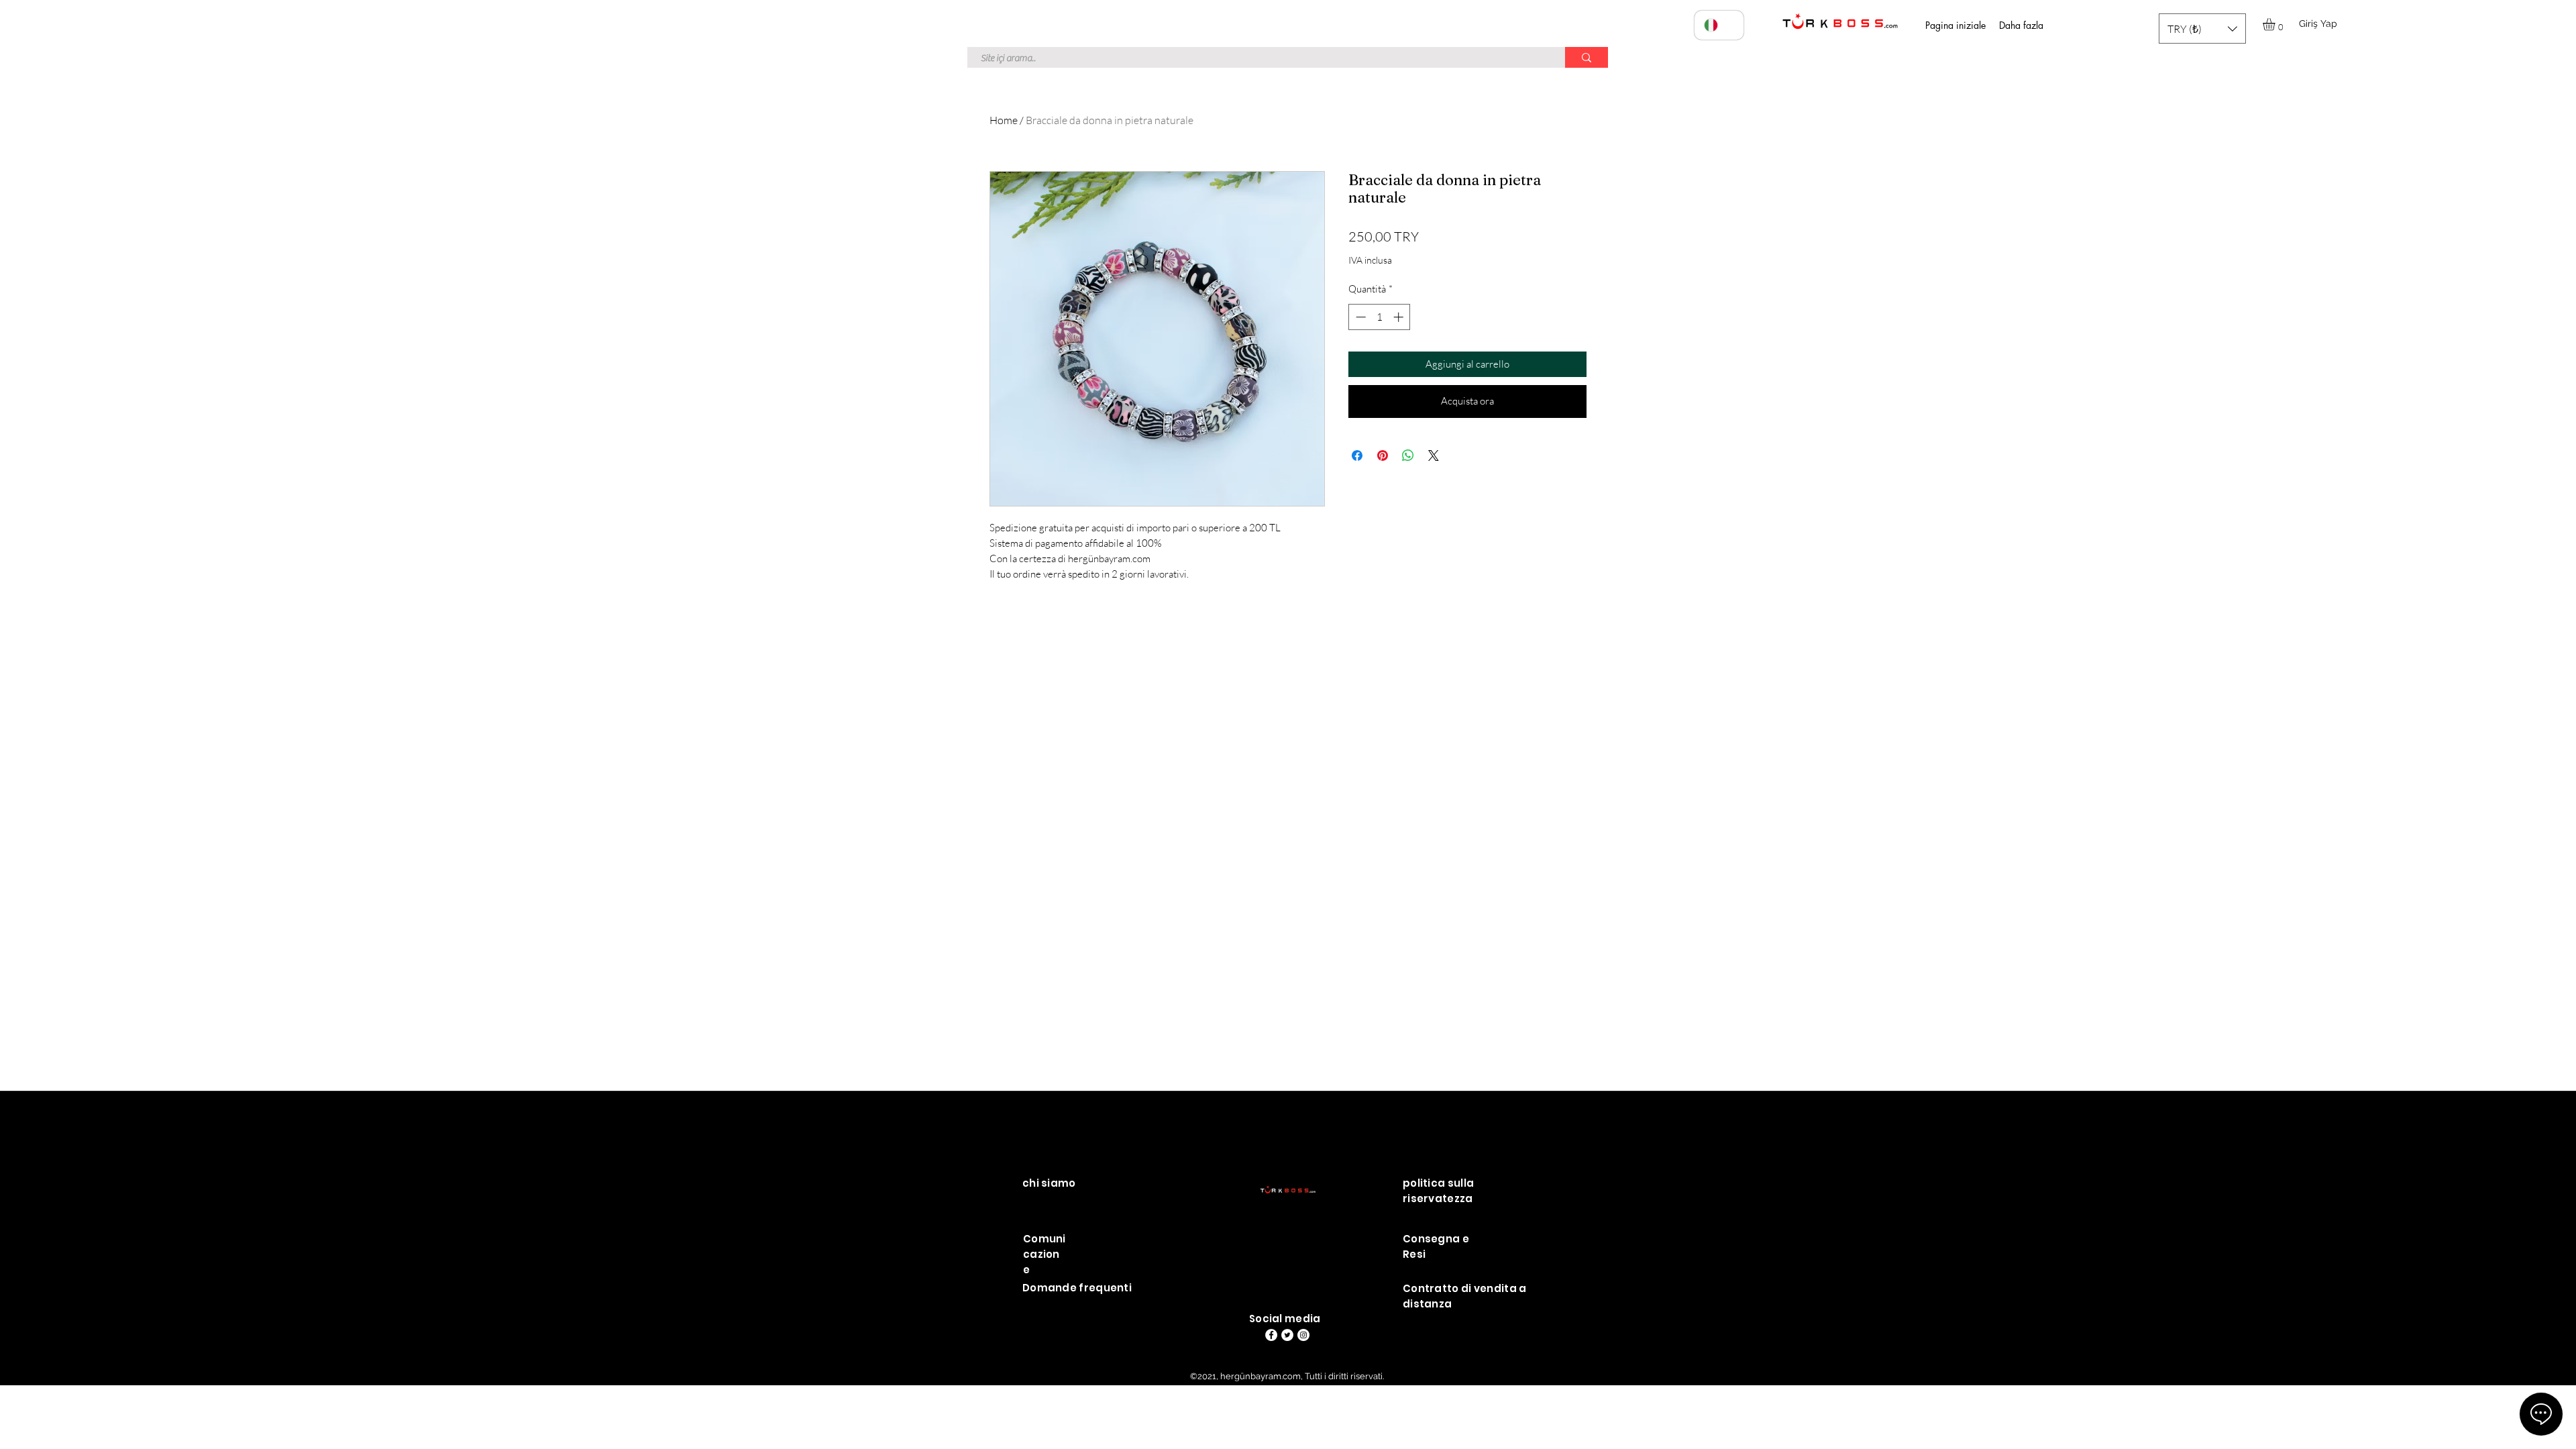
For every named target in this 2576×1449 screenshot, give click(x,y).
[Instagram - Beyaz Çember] (1303, 1335)
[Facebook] (1271, 1335)
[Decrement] (1359, 317)
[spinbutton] (1380, 317)
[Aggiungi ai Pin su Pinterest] (1383, 455)
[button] (2202, 29)
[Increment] (1400, 317)
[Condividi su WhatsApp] (1408, 455)
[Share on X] (1434, 455)
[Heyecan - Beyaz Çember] (1287, 1335)
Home (1004, 120)
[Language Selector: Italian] (1719, 25)
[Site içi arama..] (1587, 57)
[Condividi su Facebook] (1357, 455)
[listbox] (2202, 29)
